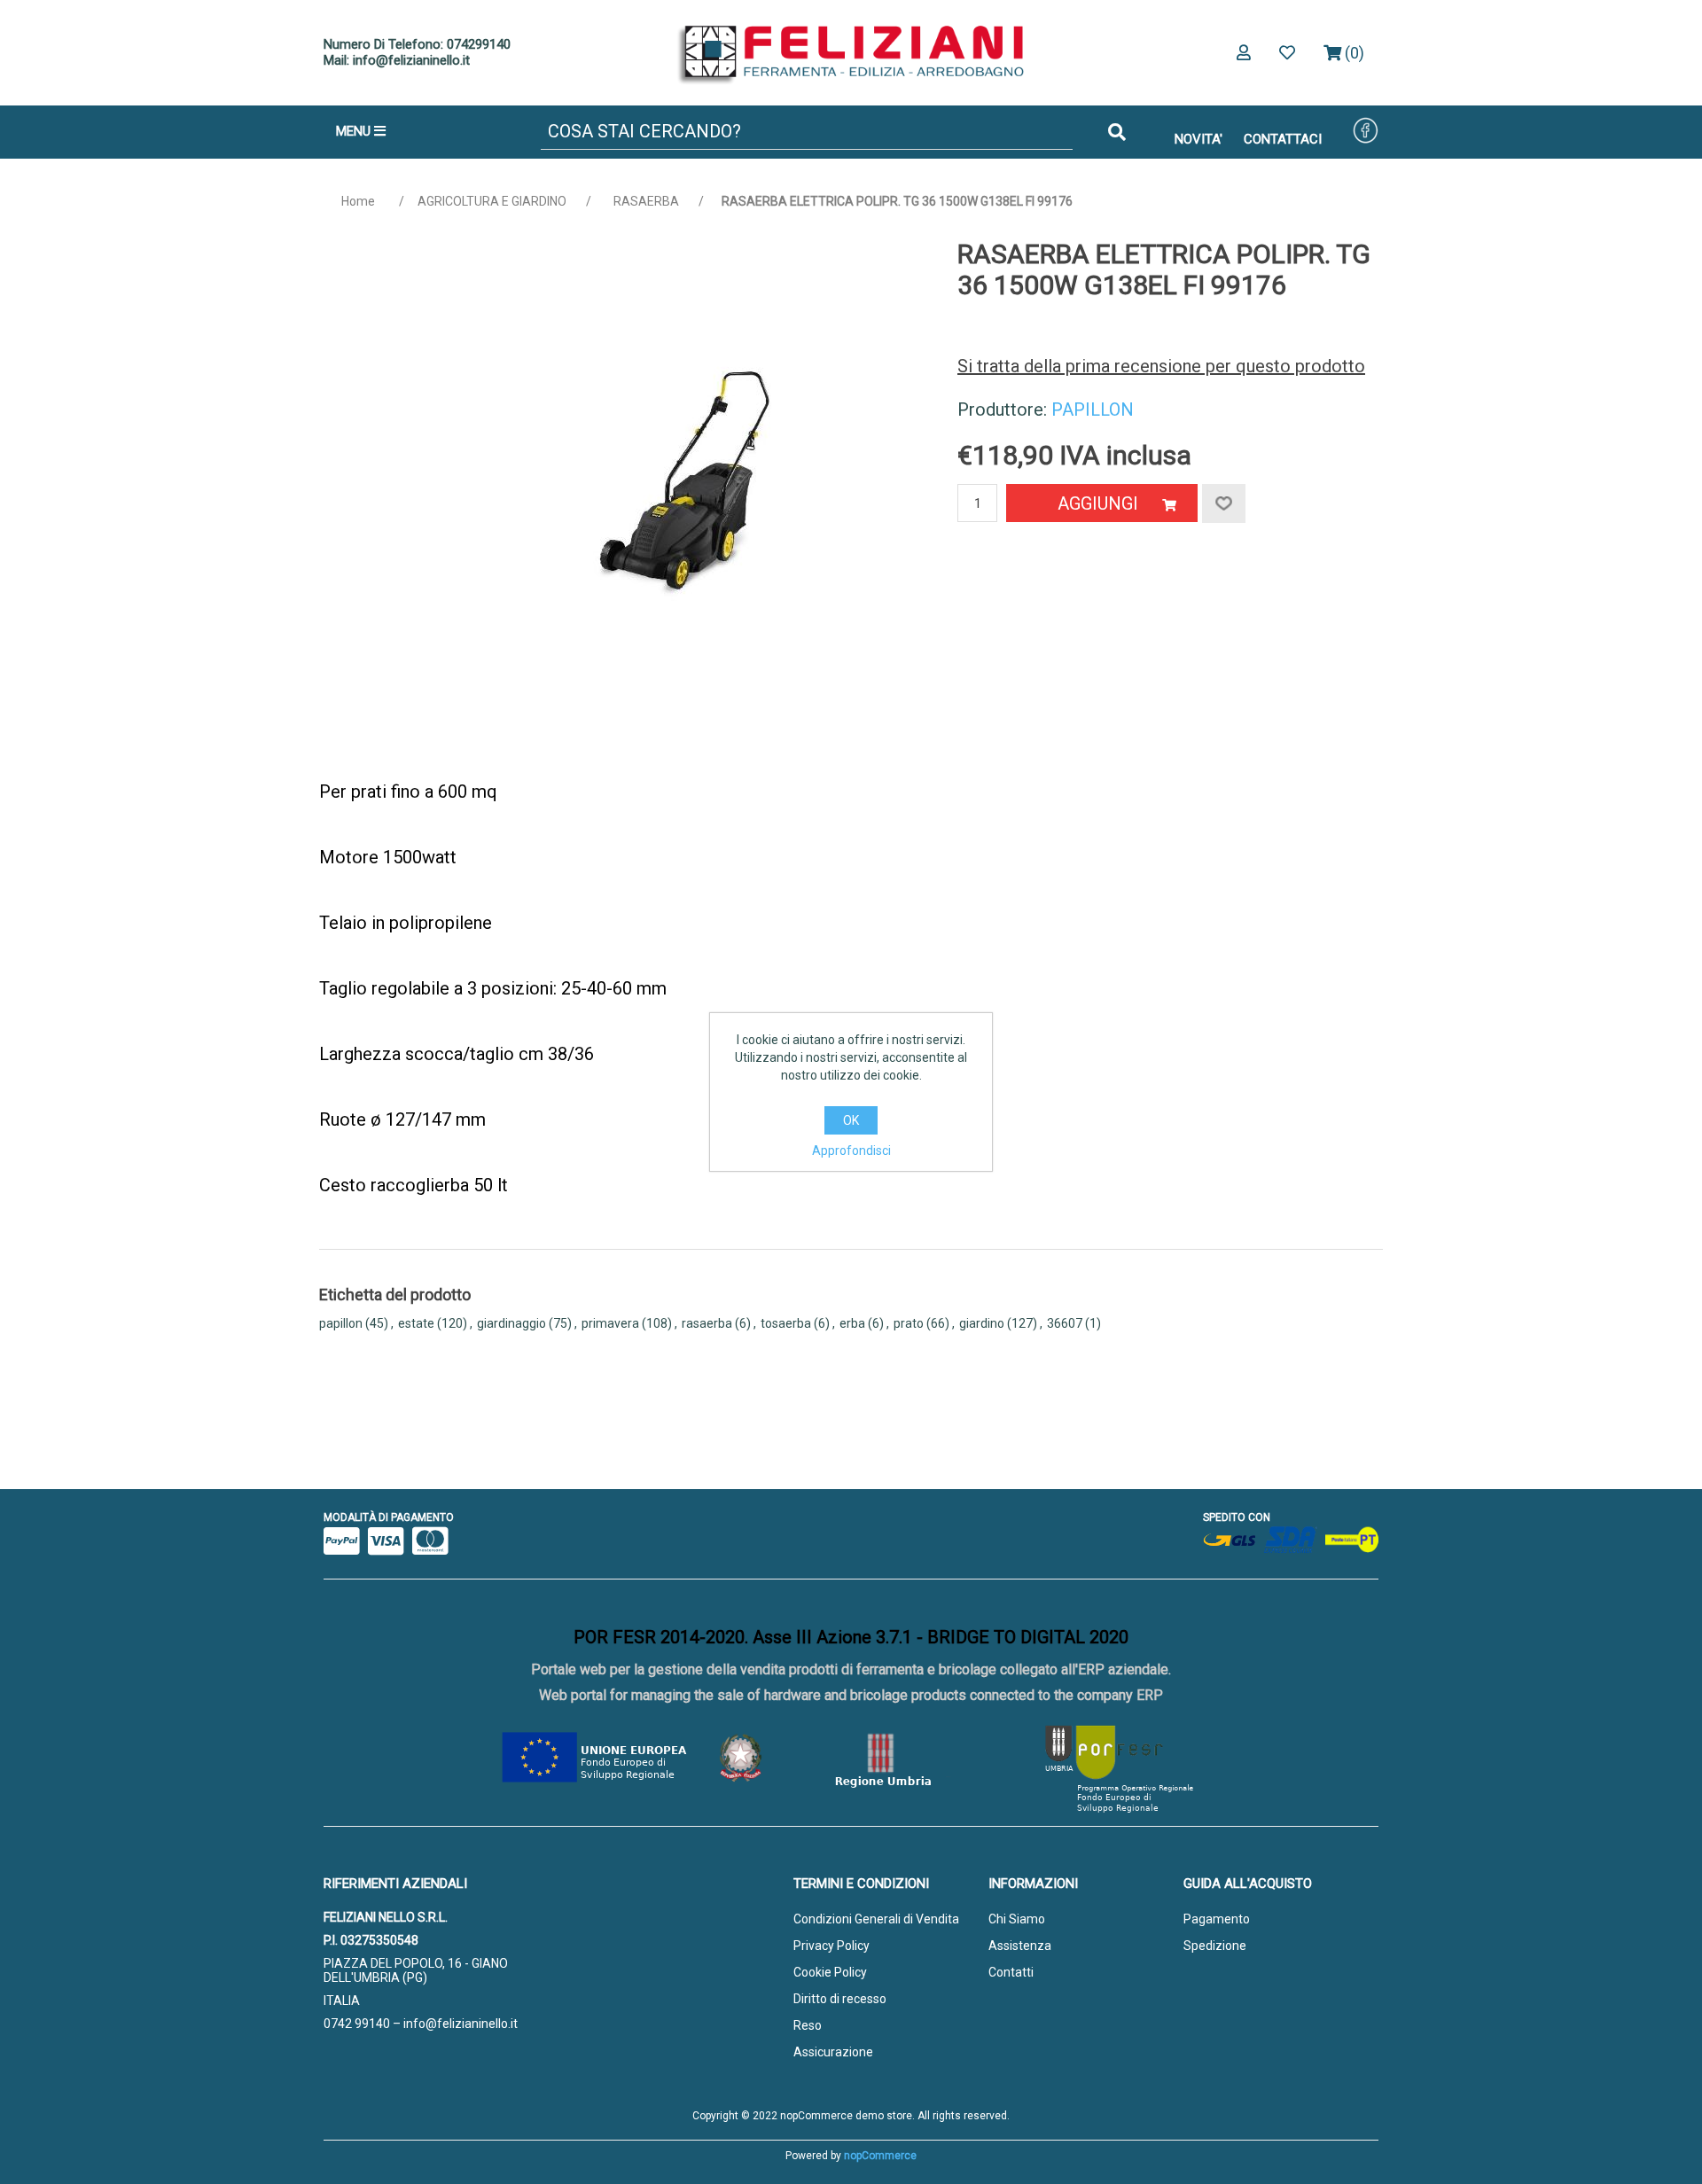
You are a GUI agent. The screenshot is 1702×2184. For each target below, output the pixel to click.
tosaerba (786, 1323)
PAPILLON (1093, 409)
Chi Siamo (1017, 1919)
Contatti (1011, 1972)
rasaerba (707, 1323)
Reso (808, 2025)
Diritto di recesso (840, 1999)
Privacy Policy (831, 1946)
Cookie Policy (830, 1972)
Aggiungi (1098, 503)
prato (909, 1323)
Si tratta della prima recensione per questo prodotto (1161, 366)
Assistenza (1020, 1946)
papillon (341, 1323)
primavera (610, 1323)
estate (416, 1323)
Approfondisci (851, 1150)
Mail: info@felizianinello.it (397, 60)
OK (851, 1120)
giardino (982, 1323)
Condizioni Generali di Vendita (876, 1919)
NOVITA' (1198, 139)
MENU (355, 131)
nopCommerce (880, 2156)
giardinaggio (511, 1323)
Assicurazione (833, 2052)
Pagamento (1217, 1919)
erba (852, 1323)
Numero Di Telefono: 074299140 (417, 44)
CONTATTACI (1283, 139)
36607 (1065, 1323)
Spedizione (1215, 1946)
